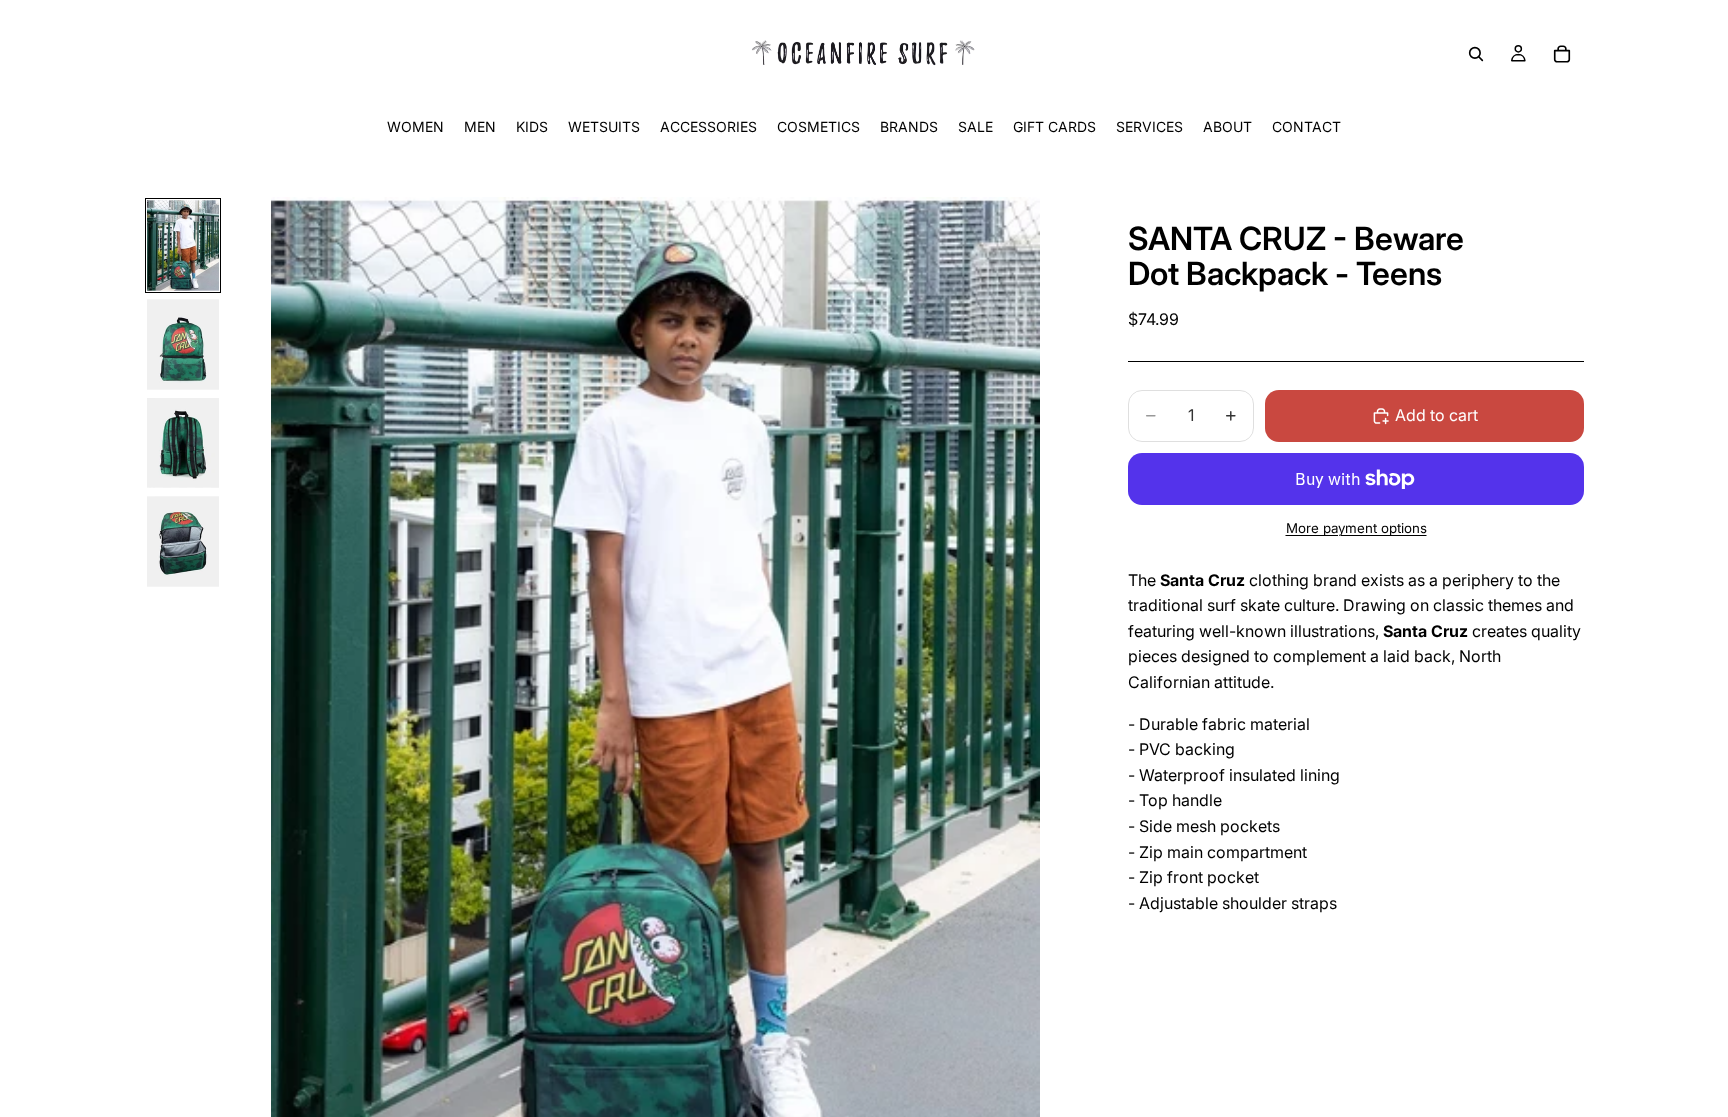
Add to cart (1436, 415)
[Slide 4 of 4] (183, 541)
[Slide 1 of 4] (183, 245)
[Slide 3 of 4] (183, 443)
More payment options (1356, 528)
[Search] (1476, 54)
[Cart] (1562, 54)
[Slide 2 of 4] (183, 344)
